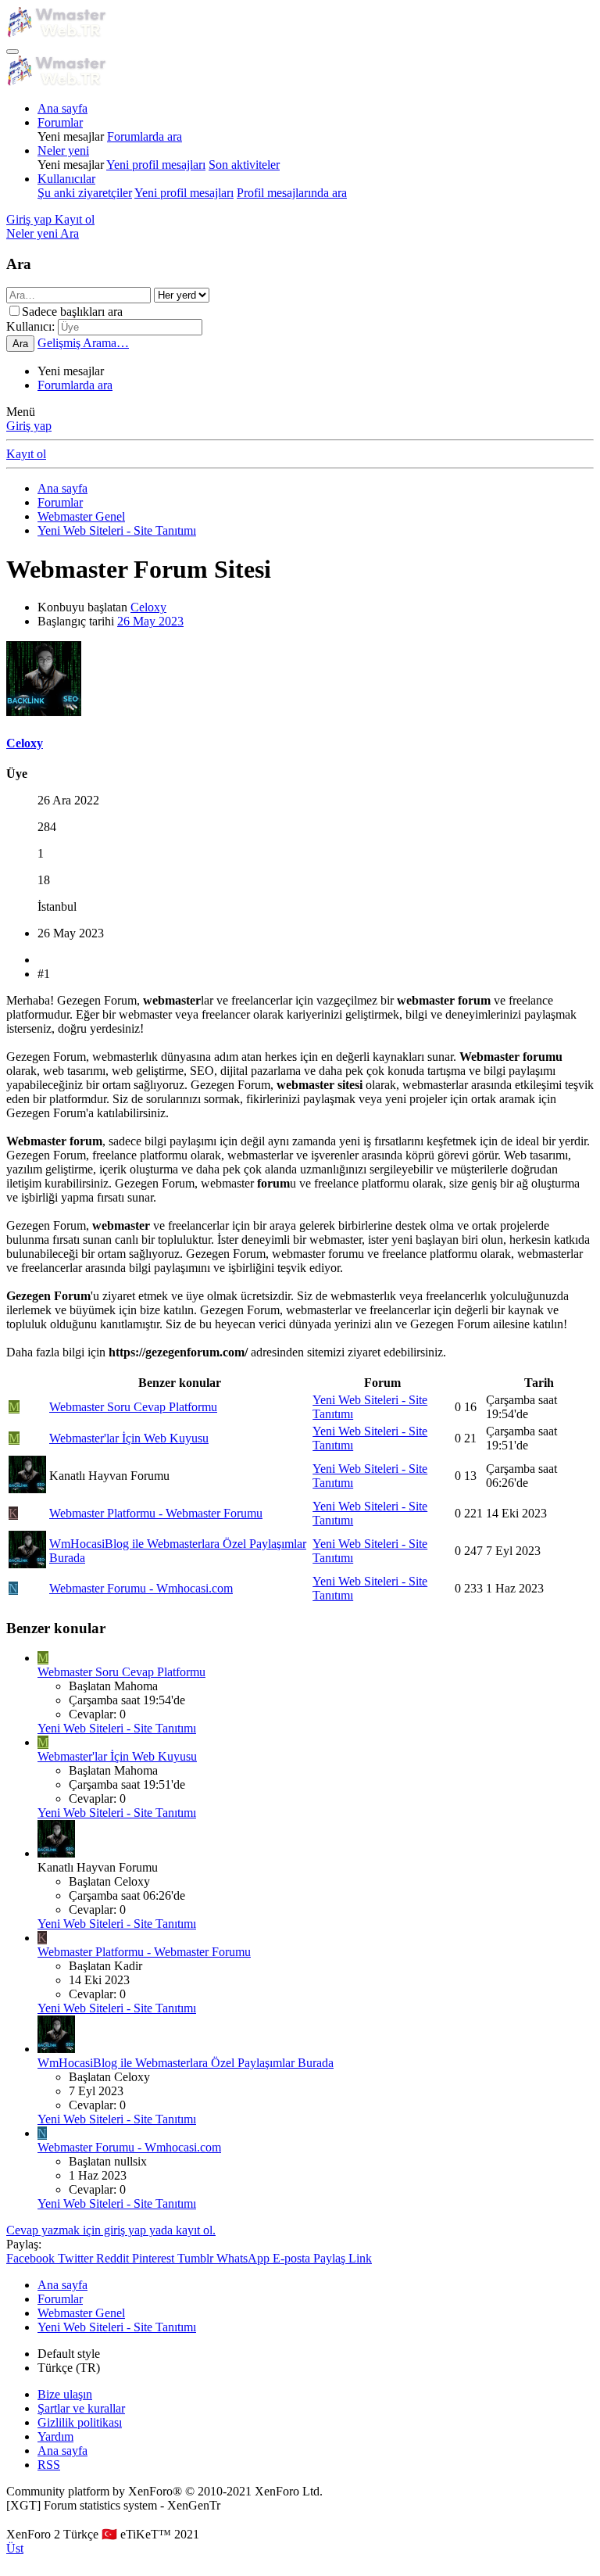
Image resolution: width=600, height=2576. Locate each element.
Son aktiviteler (244, 165)
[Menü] (12, 52)
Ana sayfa (62, 108)
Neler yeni (63, 150)
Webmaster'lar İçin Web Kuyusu (129, 1438)
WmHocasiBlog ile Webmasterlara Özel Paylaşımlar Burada (186, 2063)
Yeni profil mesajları (156, 165)
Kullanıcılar (66, 179)
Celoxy (148, 607)
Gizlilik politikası (80, 2422)
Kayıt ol (26, 454)
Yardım (55, 2436)
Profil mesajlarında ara (292, 193)
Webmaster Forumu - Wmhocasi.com (141, 1588)
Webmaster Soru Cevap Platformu (133, 1407)
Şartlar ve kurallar (81, 2408)
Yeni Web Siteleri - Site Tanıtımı (117, 1728)
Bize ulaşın (65, 2394)
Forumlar (60, 122)
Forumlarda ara (145, 136)
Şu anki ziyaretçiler (85, 193)
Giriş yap (29, 426)
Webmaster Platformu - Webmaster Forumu (156, 1513)
